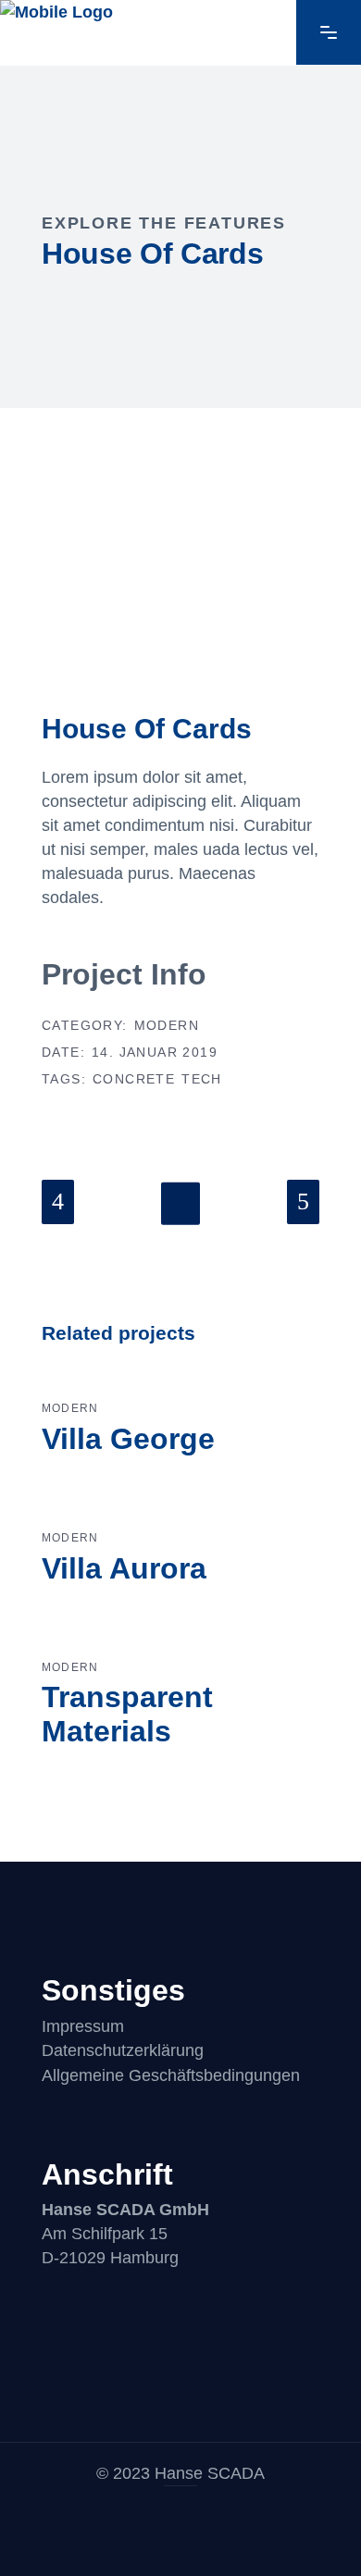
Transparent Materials (127, 1714)
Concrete (134, 1079)
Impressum (83, 2026)
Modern (167, 1025)
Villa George (128, 1439)
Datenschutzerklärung (123, 2050)
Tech (202, 1079)
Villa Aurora (124, 1568)
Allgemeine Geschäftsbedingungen (171, 2075)
